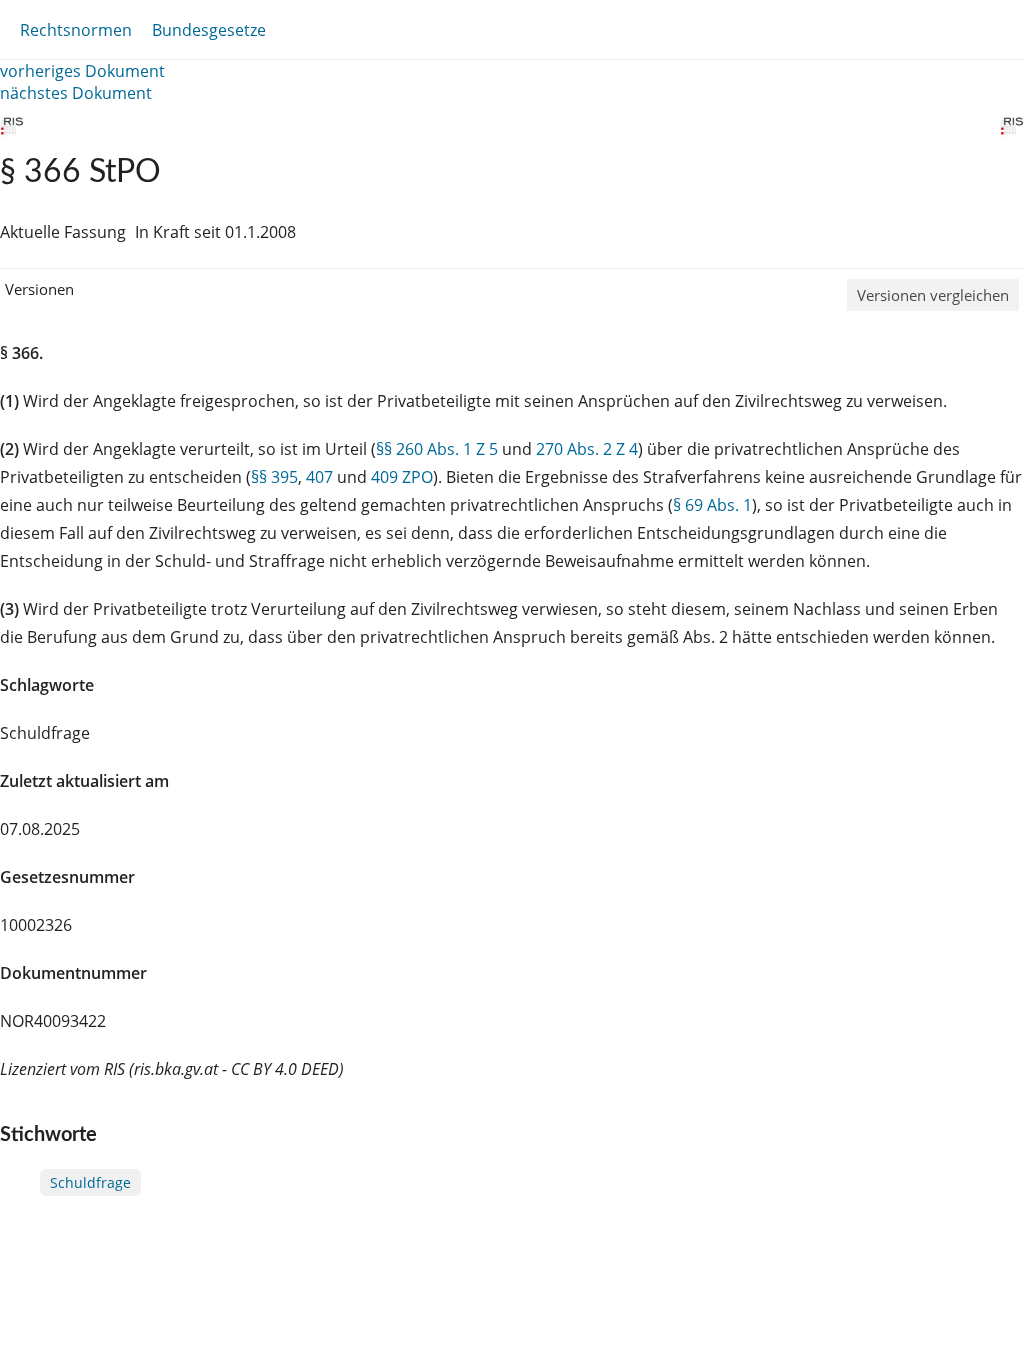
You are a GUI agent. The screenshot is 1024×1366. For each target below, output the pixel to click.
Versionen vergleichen (933, 295)
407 (319, 477)
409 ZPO (402, 477)
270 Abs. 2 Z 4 (587, 449)
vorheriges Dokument (82, 71)
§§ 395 (274, 477)
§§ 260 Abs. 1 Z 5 (437, 449)
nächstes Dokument (76, 93)
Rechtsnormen (76, 30)
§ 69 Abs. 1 (712, 505)
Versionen (39, 289)
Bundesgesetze (209, 30)
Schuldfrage (90, 1182)
